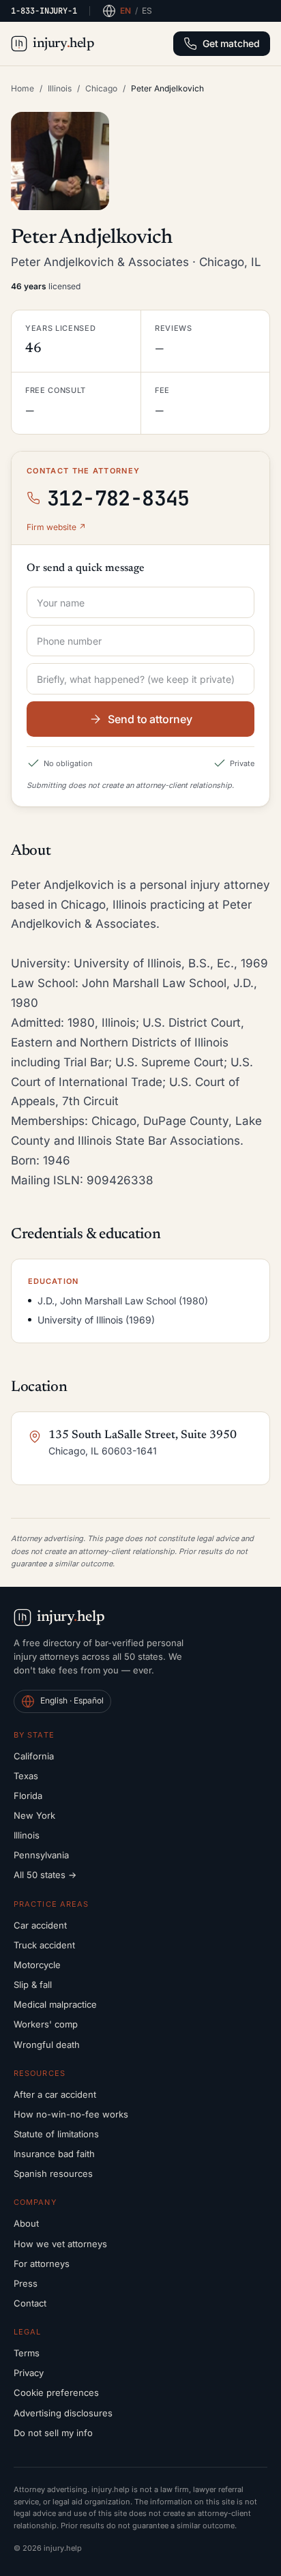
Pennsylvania (41, 1855)
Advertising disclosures (63, 2413)
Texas (26, 1776)
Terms (27, 2353)
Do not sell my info (53, 2433)
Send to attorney (150, 719)
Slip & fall (33, 1985)
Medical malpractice (55, 2004)
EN (125, 11)
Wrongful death (47, 2045)
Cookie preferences (56, 2392)
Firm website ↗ (56, 527)
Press (26, 2283)
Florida (28, 1796)
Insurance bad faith (54, 2154)
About (26, 2223)
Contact (30, 2303)
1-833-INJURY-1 (44, 11)
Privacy (29, 2373)
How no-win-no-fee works (71, 2114)
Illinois (60, 88)
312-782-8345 (118, 498)
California (34, 1756)
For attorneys (42, 2264)
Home (23, 88)
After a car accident (55, 2094)
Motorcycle (37, 1965)
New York (34, 1815)
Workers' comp (46, 2024)
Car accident (40, 1925)
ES (147, 11)
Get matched (231, 43)
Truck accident (44, 1945)
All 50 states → (45, 1875)
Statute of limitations (56, 2134)
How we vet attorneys (60, 2244)
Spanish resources (53, 2173)
